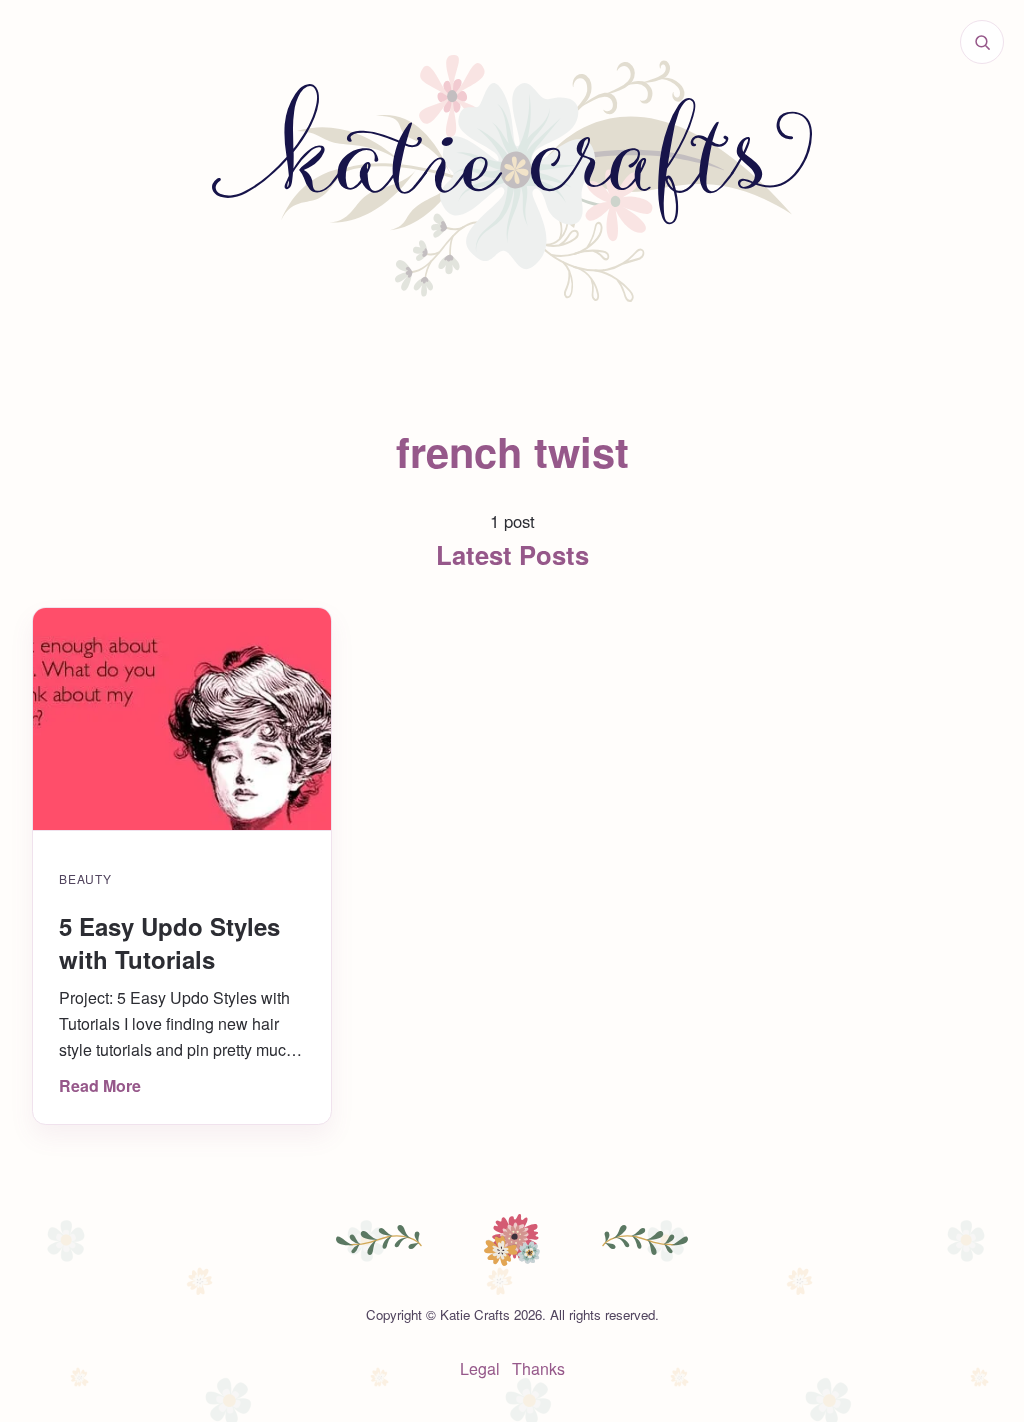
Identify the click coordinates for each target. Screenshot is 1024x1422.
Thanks (538, 1368)
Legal (480, 1368)
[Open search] (982, 42)
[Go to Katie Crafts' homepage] (512, 179)
